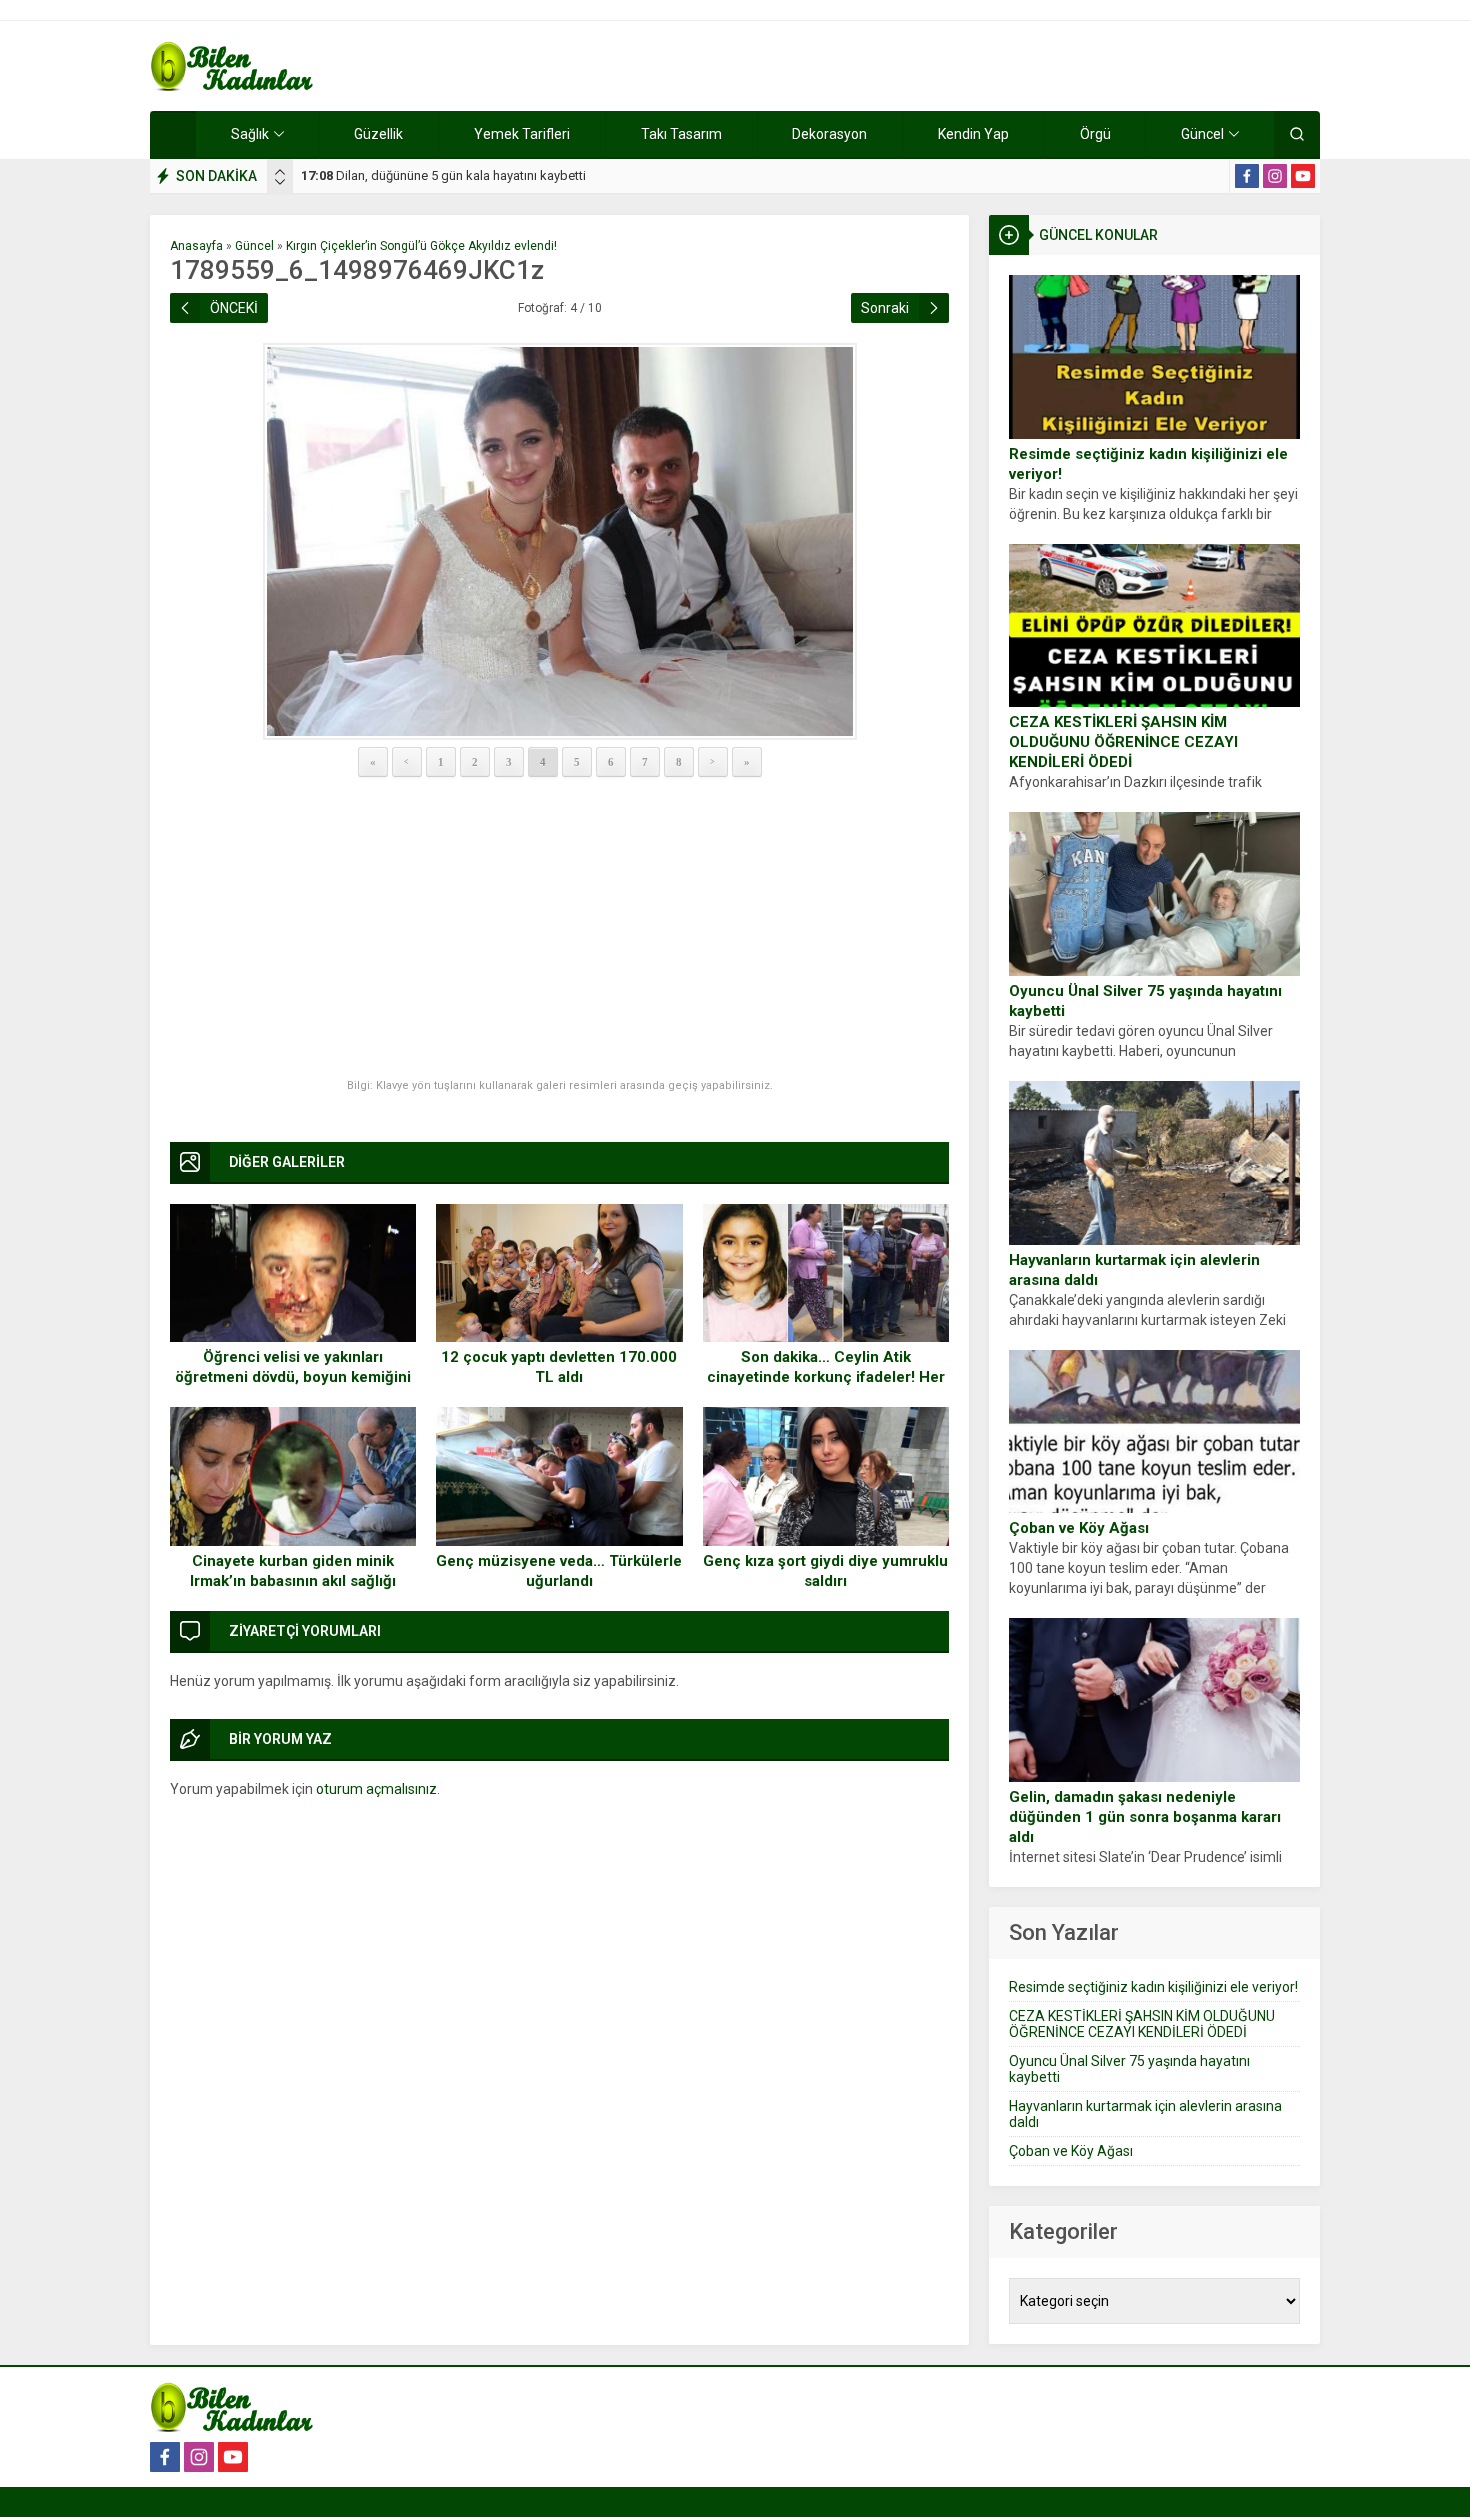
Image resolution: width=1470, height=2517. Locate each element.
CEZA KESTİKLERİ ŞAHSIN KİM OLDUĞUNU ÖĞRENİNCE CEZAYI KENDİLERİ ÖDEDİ (1123, 742)
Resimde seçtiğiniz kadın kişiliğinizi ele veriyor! (1148, 464)
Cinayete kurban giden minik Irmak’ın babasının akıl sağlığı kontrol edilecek (293, 1581)
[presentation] (280, 172)
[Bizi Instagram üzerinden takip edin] (1275, 176)
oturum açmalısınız (376, 1789)
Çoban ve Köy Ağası (1079, 1528)
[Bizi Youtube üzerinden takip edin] (1303, 176)
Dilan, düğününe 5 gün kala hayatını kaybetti (443, 175)
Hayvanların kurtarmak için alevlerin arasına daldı (1134, 1270)
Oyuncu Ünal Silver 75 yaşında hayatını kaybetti (1145, 1001)
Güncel (254, 246)
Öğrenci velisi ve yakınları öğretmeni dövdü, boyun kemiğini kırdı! (293, 1377)
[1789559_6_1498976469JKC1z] (559, 541)
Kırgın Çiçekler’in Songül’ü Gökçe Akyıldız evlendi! (421, 246)
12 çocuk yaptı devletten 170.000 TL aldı (559, 1367)
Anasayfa (196, 246)
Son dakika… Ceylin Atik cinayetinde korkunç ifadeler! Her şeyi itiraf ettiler (826, 1377)
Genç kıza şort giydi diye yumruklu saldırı (825, 1571)
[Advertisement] (559, 929)
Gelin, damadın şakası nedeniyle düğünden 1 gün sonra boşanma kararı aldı (1145, 1817)
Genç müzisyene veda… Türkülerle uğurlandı (559, 1571)
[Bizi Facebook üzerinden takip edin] (1247, 176)
